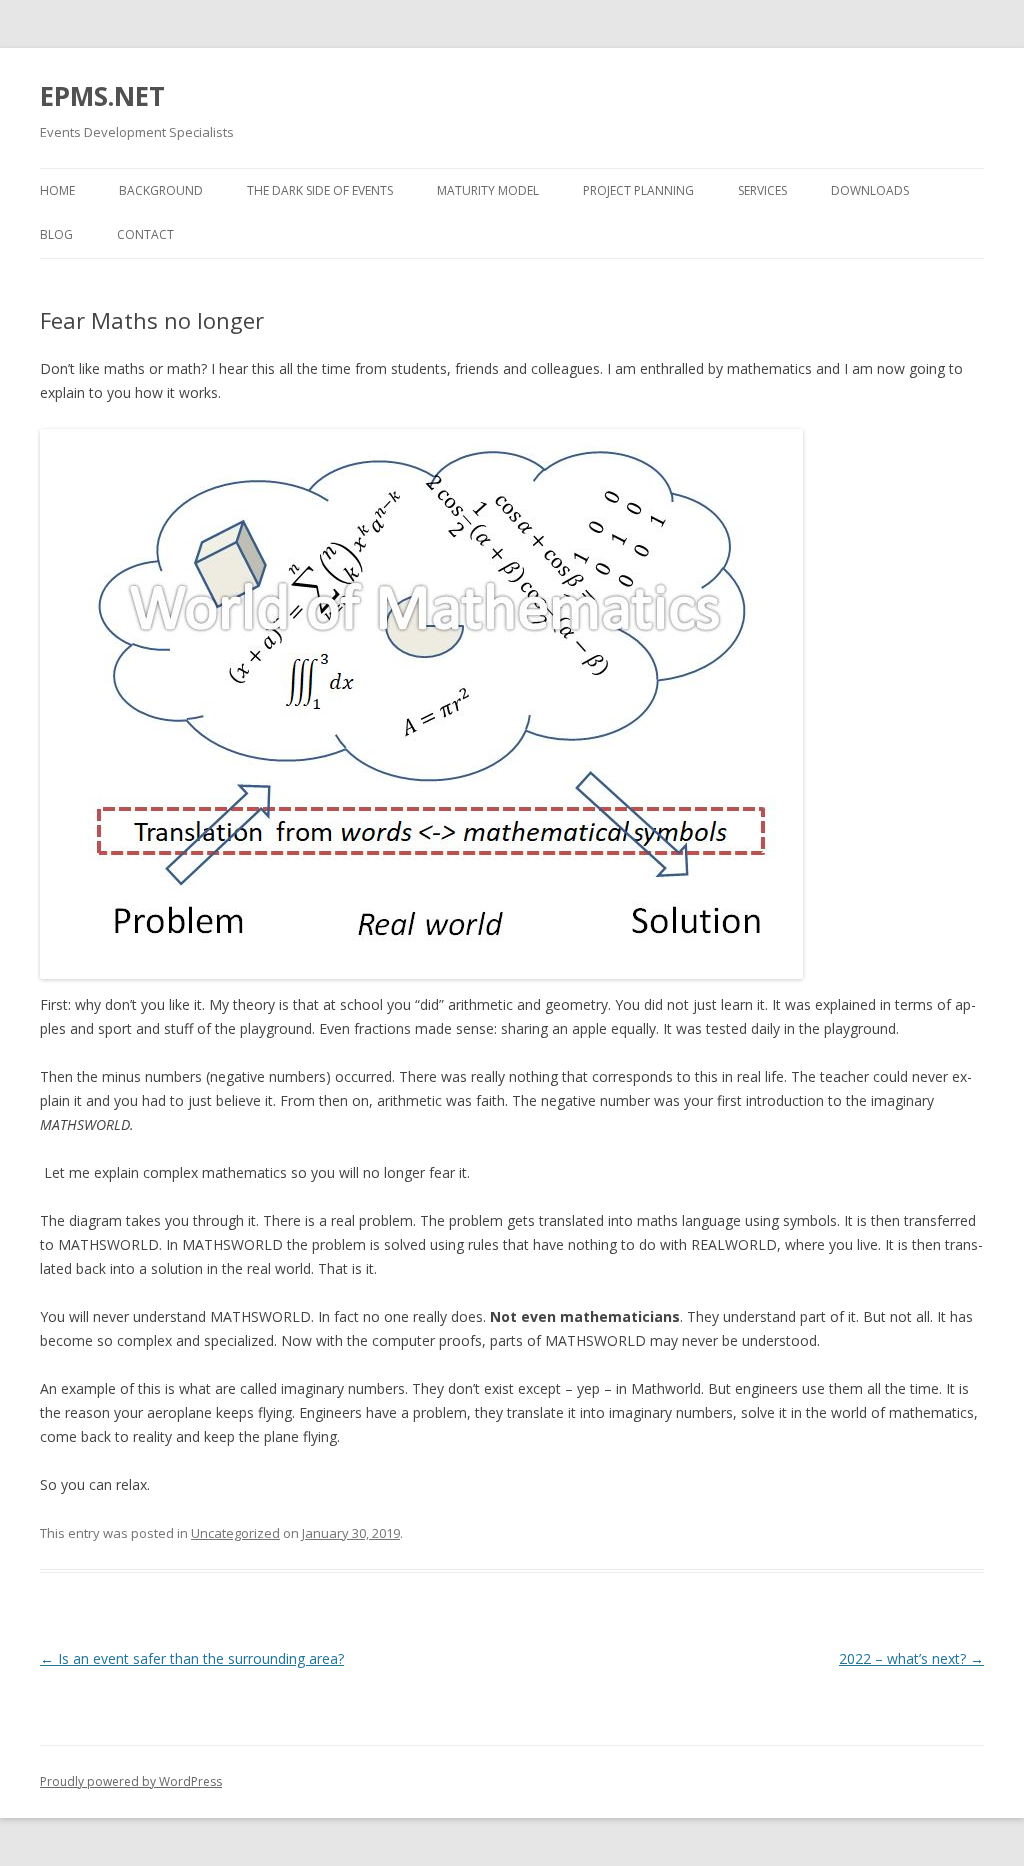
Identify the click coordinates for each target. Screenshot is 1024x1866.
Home (57, 190)
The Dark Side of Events (320, 190)
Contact (145, 234)
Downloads (870, 190)
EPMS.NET (102, 96)
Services (762, 190)
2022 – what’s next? (911, 1658)
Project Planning (638, 190)
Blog (56, 234)
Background (161, 190)
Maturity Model (488, 190)
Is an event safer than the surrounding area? (192, 1658)
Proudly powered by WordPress (131, 1781)
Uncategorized (235, 1533)
